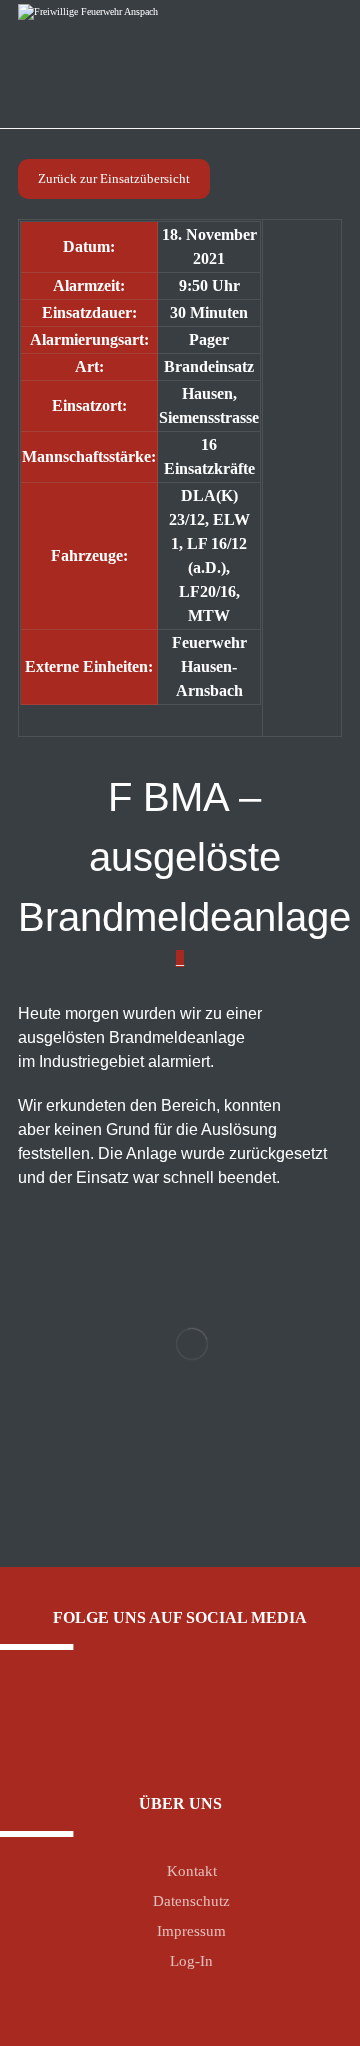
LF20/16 (207, 591)
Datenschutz (191, 1901)
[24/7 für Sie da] (110, 56)
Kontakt (192, 1871)
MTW (209, 615)
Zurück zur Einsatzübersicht (114, 178)
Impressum (191, 1931)
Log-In (191, 1961)
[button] (165, 1714)
